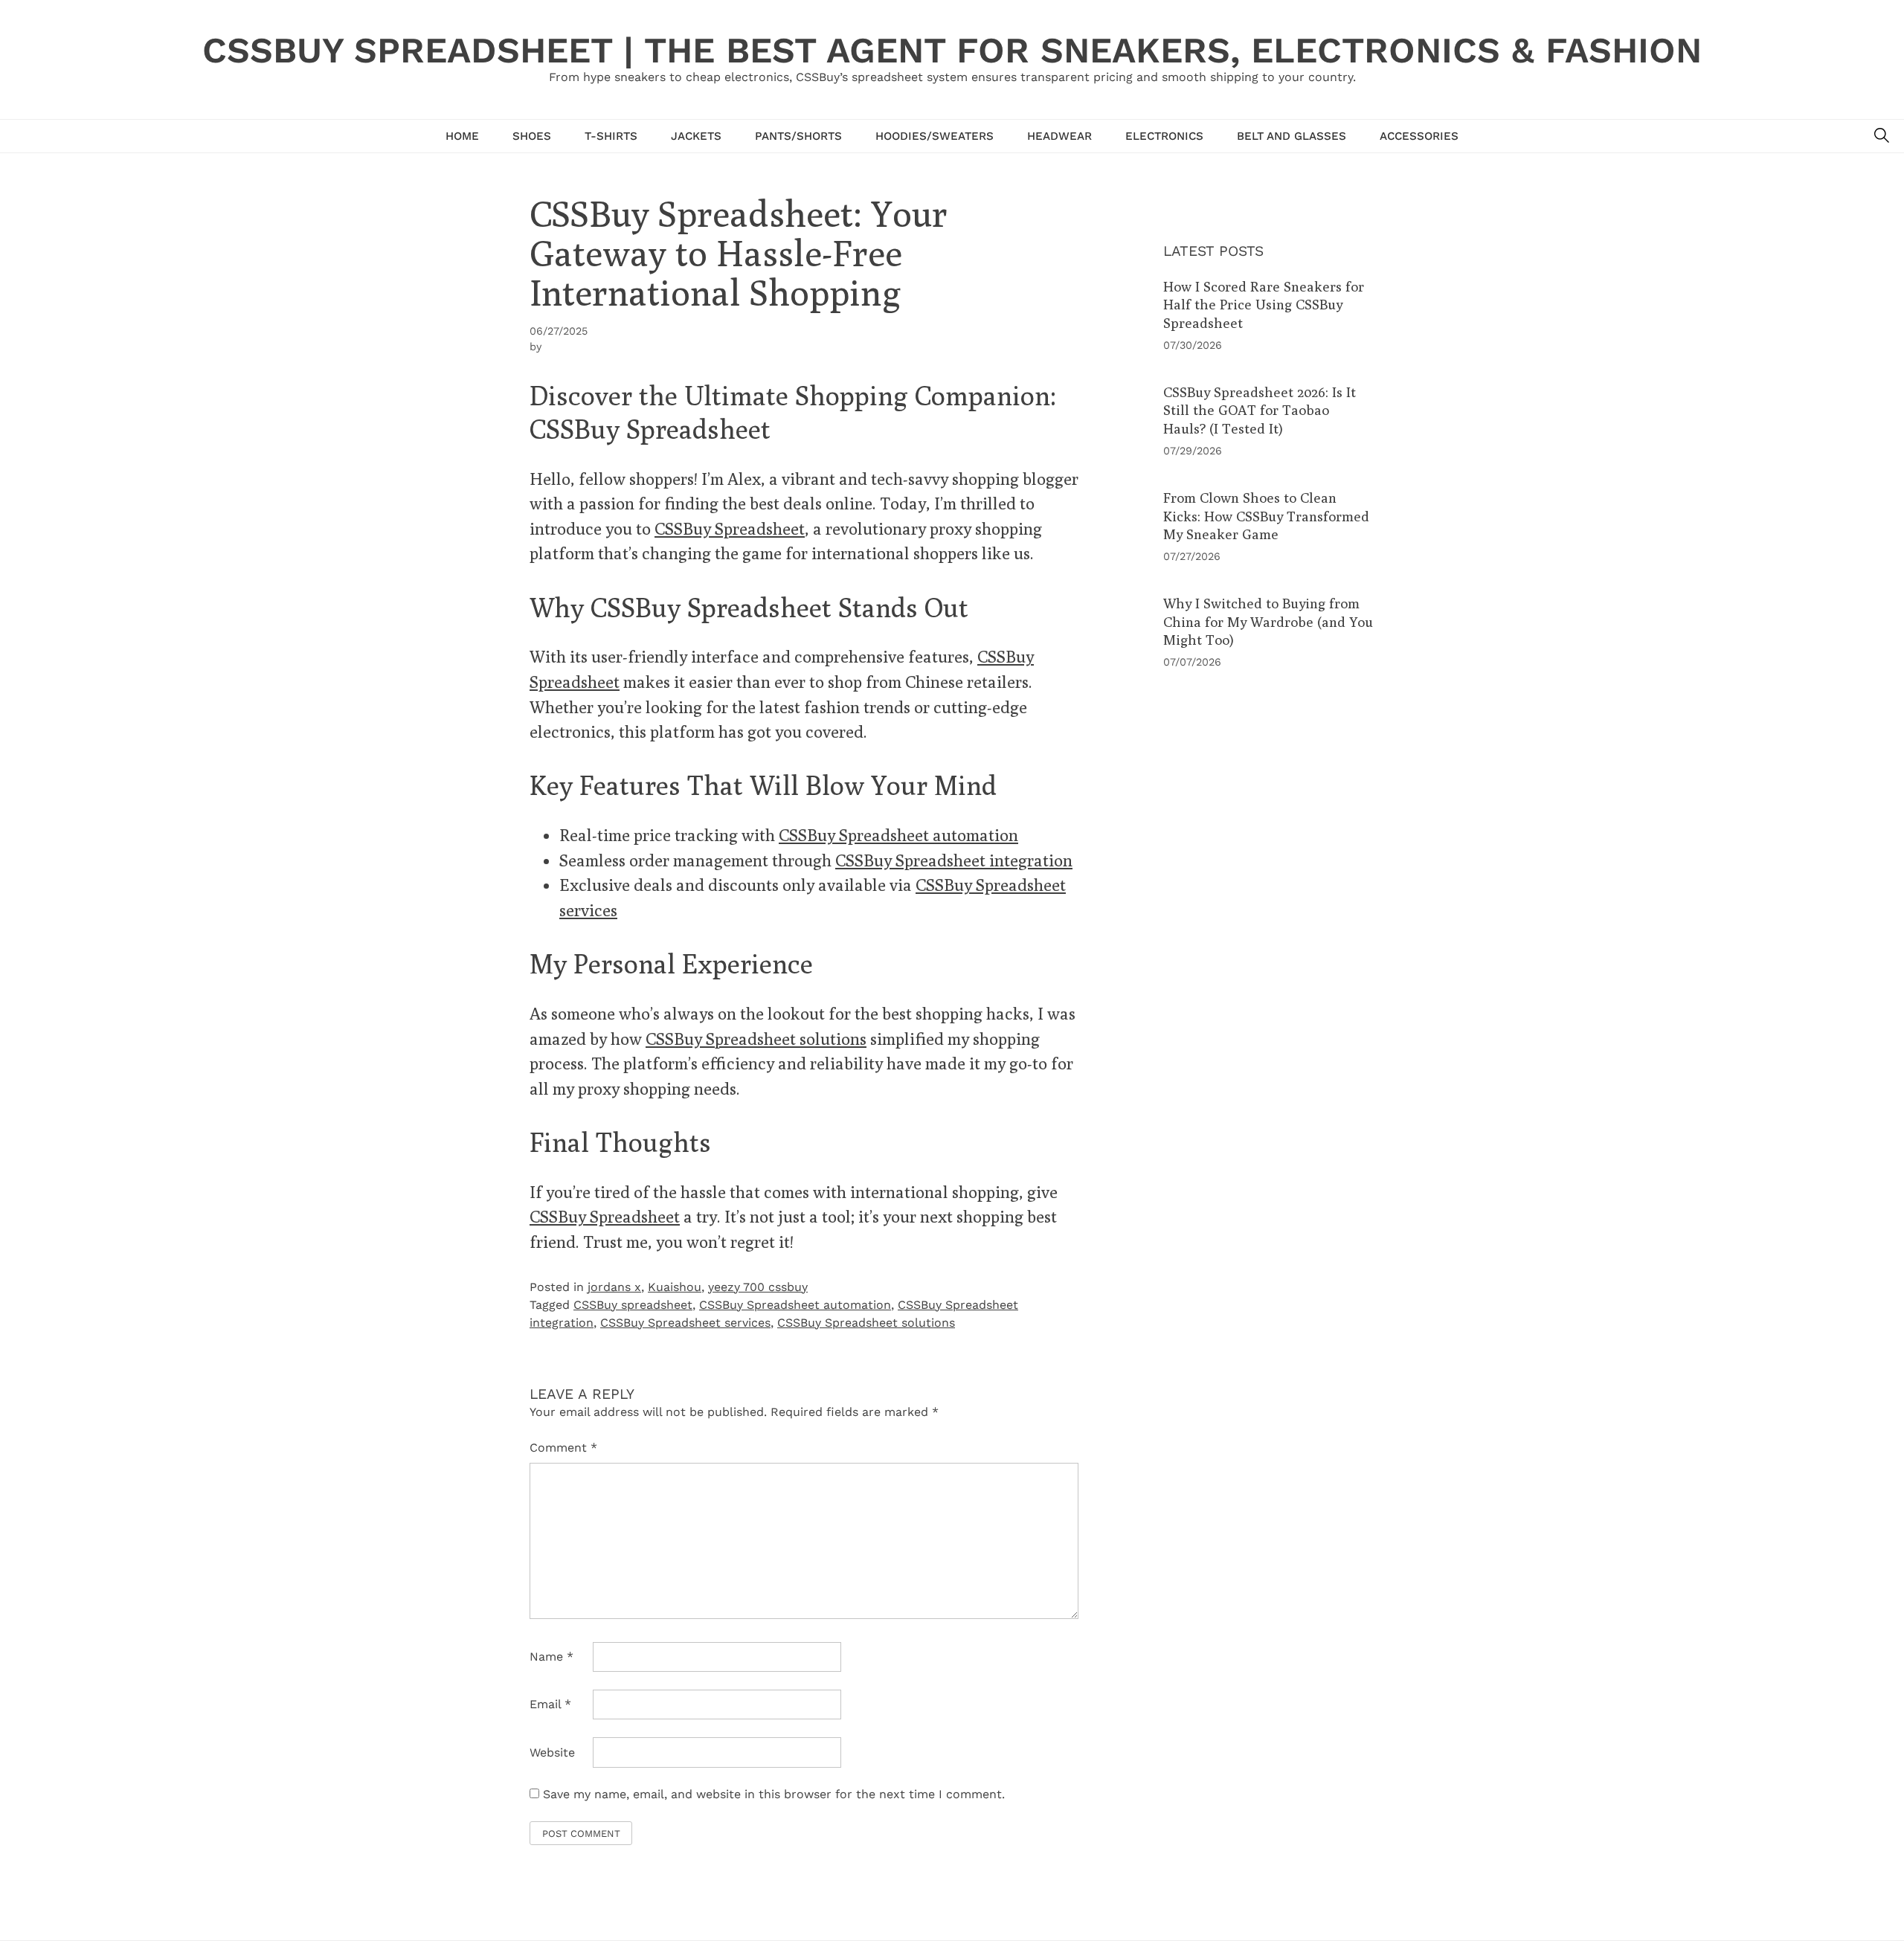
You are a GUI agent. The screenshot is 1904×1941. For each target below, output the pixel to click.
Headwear (1059, 136)
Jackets (696, 136)
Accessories (1419, 136)
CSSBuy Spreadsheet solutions (756, 1039)
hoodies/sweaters (935, 136)
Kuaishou (675, 1287)
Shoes (532, 136)
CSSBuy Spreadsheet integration (954, 860)
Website (552, 1752)
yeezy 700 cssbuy (758, 1287)
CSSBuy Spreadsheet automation (898, 835)
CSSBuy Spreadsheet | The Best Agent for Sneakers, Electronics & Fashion (952, 50)
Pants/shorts (798, 136)
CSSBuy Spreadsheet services (685, 1323)
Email (550, 1704)
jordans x (614, 1287)
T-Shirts (611, 136)
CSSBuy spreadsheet (633, 1305)
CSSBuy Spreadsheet (730, 528)
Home (462, 136)
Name (551, 1657)
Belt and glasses (1292, 136)
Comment (563, 1448)
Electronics (1164, 136)
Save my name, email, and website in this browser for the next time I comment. (774, 1794)
